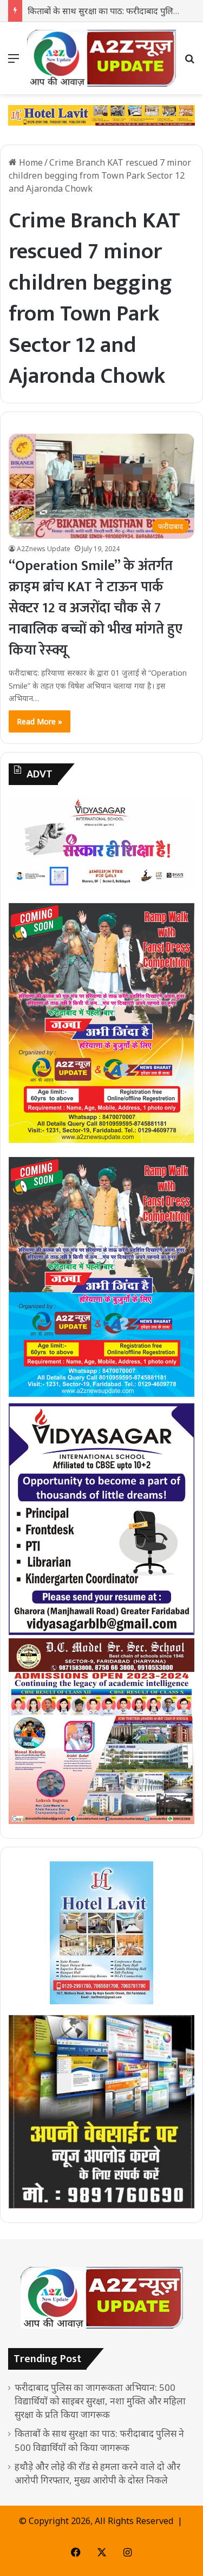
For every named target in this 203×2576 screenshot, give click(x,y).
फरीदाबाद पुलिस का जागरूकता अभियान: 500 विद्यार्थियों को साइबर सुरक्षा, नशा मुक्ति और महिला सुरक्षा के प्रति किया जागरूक (100, 2401)
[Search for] (189, 62)
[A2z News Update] (101, 58)
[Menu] (14, 62)
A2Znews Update (44, 549)
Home (30, 162)
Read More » (40, 721)
